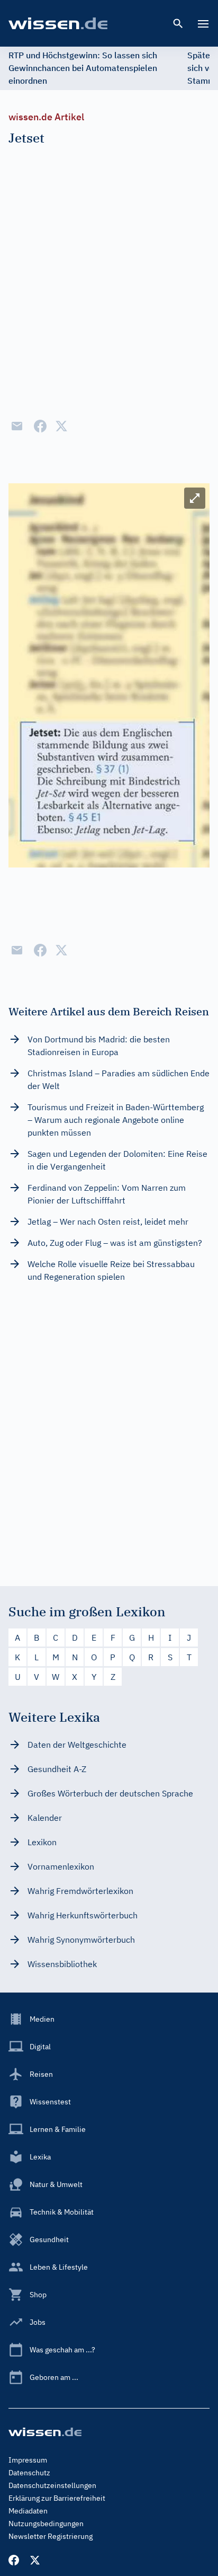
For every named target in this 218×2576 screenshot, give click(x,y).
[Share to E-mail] (17, 426)
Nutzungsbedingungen (46, 2524)
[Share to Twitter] (61, 426)
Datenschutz (29, 2473)
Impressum (28, 2460)
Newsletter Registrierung (51, 2536)
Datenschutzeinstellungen (52, 2485)
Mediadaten (28, 2511)
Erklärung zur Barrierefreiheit (57, 2498)
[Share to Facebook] (40, 426)
